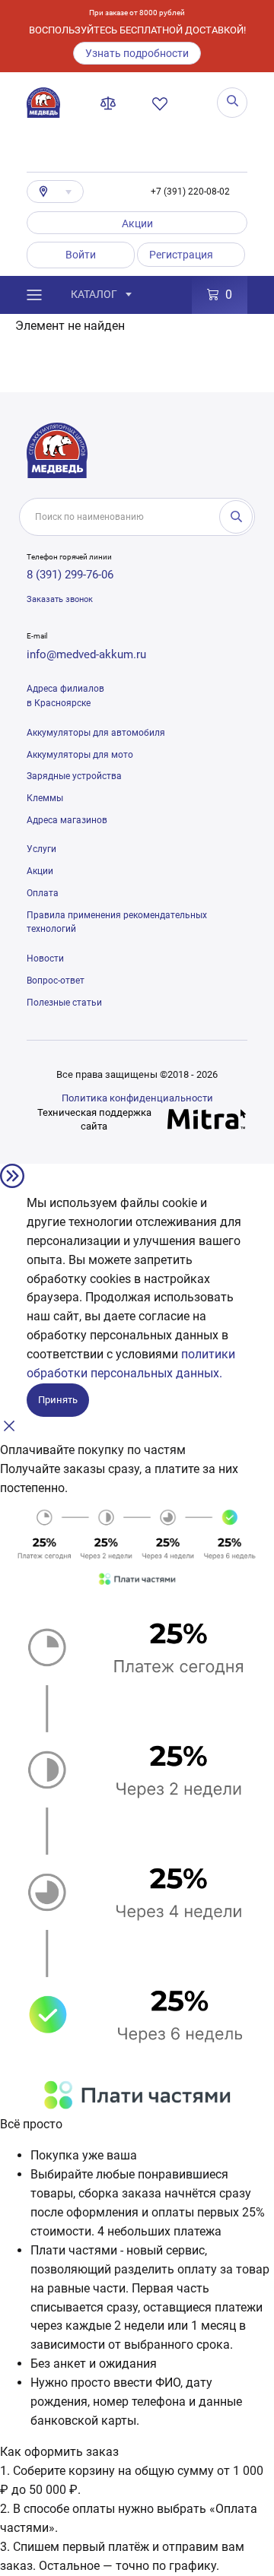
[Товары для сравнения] (111, 103)
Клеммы (45, 798)
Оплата (43, 893)
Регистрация (181, 255)
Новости (45, 958)
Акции (137, 223)
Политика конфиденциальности (137, 1098)
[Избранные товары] (163, 103)
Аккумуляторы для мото (80, 755)
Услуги (41, 849)
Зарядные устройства (74, 776)
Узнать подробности (137, 53)
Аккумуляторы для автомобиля (96, 733)
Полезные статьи (64, 1003)
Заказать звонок (60, 599)
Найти (236, 517)
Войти (81, 255)
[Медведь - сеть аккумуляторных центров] (43, 103)
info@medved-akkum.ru (86, 654)
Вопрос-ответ (56, 981)
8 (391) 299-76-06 (70, 575)
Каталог (94, 294)
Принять (58, 1400)
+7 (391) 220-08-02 (190, 192)
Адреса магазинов (67, 820)
